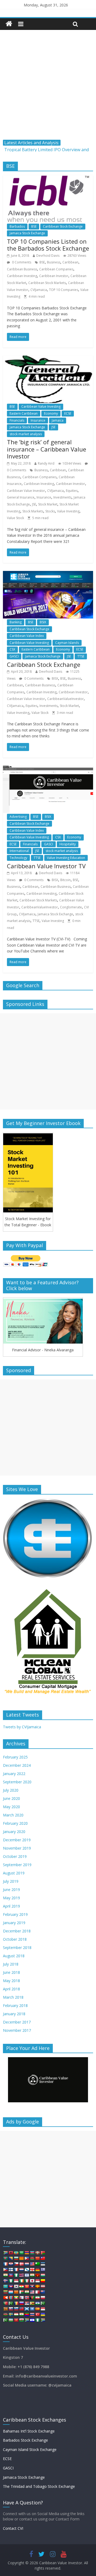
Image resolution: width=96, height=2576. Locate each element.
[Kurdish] (21, 2286)
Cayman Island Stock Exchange (30, 2449)
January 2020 (14, 1832)
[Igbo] (11, 2281)
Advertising (18, 817)
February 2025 (15, 1757)
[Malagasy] (21, 2292)
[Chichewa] (32, 2258)
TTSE (81, 656)
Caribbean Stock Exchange (63, 226)
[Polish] (43, 2298)
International (19, 851)
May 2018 (11, 1981)
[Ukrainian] (43, 2314)
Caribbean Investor (54, 276)
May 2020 (11, 1807)
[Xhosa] (27, 2320)
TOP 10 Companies (64, 290)
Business (54, 262)
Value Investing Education (66, 858)
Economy (51, 413)
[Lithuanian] (5, 2292)
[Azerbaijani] (32, 2253)
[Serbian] (27, 2303)
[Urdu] (5, 2320)
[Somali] (32, 2309)
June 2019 (11, 1890)
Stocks (50, 511)
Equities (72, 491)
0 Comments (21, 262)
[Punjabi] (11, 2303)
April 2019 (11, 1906)
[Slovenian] (16, 2309)
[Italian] (27, 2281)
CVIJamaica (39, 290)
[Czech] (16, 2264)
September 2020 (17, 1782)
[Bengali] (5, 2258)
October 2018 (15, 1939)
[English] (32, 2264)
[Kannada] (43, 2281)
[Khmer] (11, 2286)
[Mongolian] (11, 2298)
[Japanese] (32, 2281)
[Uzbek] (11, 2320)
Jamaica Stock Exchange (27, 233)
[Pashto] (32, 2298)
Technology (18, 858)
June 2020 (11, 1798)
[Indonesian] (16, 2281)
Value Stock (15, 518)
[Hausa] (16, 2275)
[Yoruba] (37, 2320)
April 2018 (11, 1989)
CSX (12, 649)
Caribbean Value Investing (41, 406)
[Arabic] (21, 2253)
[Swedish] (11, 2314)
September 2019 (17, 1865)
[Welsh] (21, 2320)
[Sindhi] (43, 2303)
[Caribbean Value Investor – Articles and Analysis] (9, 24)
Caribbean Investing (22, 276)
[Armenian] (27, 2253)
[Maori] (43, 2292)
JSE (53, 427)
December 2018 (17, 1931)
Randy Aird (46, 463)
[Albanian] (11, 2253)
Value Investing (68, 511)
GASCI (14, 656)
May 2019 (11, 1898)
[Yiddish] (32, 2320)
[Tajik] (16, 2314)
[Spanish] (37, 2309)
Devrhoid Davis (48, 256)
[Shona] (32, 2303)
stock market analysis (26, 434)
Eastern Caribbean (24, 413)
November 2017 (17, 2030)
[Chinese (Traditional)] (43, 2258)
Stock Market (48, 504)
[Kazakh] (5, 2286)
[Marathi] (5, 2298)
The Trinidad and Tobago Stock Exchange (39, 2486)
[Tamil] (21, 2314)
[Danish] (21, 2264)
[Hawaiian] (21, 2275)
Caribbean (70, 262)
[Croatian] (11, 2264)
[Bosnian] (11, 2258)
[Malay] (32, 2292)
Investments (62, 497)
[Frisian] (21, 2270)
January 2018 (14, 2014)
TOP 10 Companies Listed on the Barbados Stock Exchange (48, 245)
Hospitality (68, 844)
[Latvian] (43, 2286)
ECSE (68, 413)
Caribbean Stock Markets (47, 283)
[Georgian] (32, 2270)
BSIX (43, 622)
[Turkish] (37, 2314)
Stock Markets (33, 511)
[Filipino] (5, 2270)
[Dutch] (27, 2264)
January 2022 (14, 1774)
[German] (37, 2270)
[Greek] (43, 2270)
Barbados (17, 226)
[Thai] (32, 2314)
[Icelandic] (5, 2281)
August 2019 (14, 1873)
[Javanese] (37, 2281)
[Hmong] (37, 2275)
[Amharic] (16, 2253)
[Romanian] (16, 2303)
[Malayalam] (27, 2292)
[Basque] (37, 2253)
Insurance (38, 420)
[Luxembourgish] (11, 2292)
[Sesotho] (37, 2303)
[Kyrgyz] (27, 2286)
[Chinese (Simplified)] (37, 2258)
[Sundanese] (43, 2309)
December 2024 (17, 1765)
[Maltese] (37, 2292)
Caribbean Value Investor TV (46, 866)
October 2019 (15, 1856)
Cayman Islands (67, 643)
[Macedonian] (16, 2292)
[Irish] (21, 2281)
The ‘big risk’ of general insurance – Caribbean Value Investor (47, 449)
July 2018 (11, 1964)
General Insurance (21, 497)
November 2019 (17, 1848)
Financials (17, 420)
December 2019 (17, 1840)
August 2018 (14, 1956)
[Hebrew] (27, 2275)
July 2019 (11, 1881)
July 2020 (11, 1790)
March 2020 (13, 1815)
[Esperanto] (37, 2264)
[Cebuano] (27, 2258)
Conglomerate (71, 907)
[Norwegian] (27, 2298)
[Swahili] (5, 2314)
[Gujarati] (5, 2275)
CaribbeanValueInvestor (65, 699)
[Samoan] (21, 2309)
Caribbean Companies (56, 269)
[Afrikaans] (5, 2253)
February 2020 (15, 1823)
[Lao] (32, 2286)
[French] (16, 2270)
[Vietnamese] (16, 2320)
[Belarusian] (43, 2253)
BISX (55, 678)
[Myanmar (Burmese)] (16, 2298)
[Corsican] (5, 2264)
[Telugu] (27, 2314)
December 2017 (17, 2022)
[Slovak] (11, 2309)
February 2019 (15, 1914)
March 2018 (13, 1997)
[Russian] (21, 2303)
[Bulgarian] (16, 2258)
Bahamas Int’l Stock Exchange (29, 2431)
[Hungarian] (43, 2275)
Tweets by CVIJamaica (22, 1727)
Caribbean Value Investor (26, 491)
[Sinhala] (5, 2309)
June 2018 (11, 1972)
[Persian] (37, 2298)
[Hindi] (32, 2275)
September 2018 (17, 1947)
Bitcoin (65, 880)
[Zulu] (43, 2320)
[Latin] (37, 2286)
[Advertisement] (48, 89)
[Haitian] (11, 2275)
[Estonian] (43, 2264)
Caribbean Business (22, 269)
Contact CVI (13, 2528)
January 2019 (14, 1923)
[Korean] (16, 2286)
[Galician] (27, 2270)
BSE (34, 226)
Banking (16, 622)
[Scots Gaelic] (27, 2309)
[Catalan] (21, 2258)
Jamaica (58, 420)
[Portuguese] (5, 2303)
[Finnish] (11, 2270)
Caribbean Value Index (27, 636)
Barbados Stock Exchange (25, 2440)
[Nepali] (21, 2298)
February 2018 (15, 2005)
